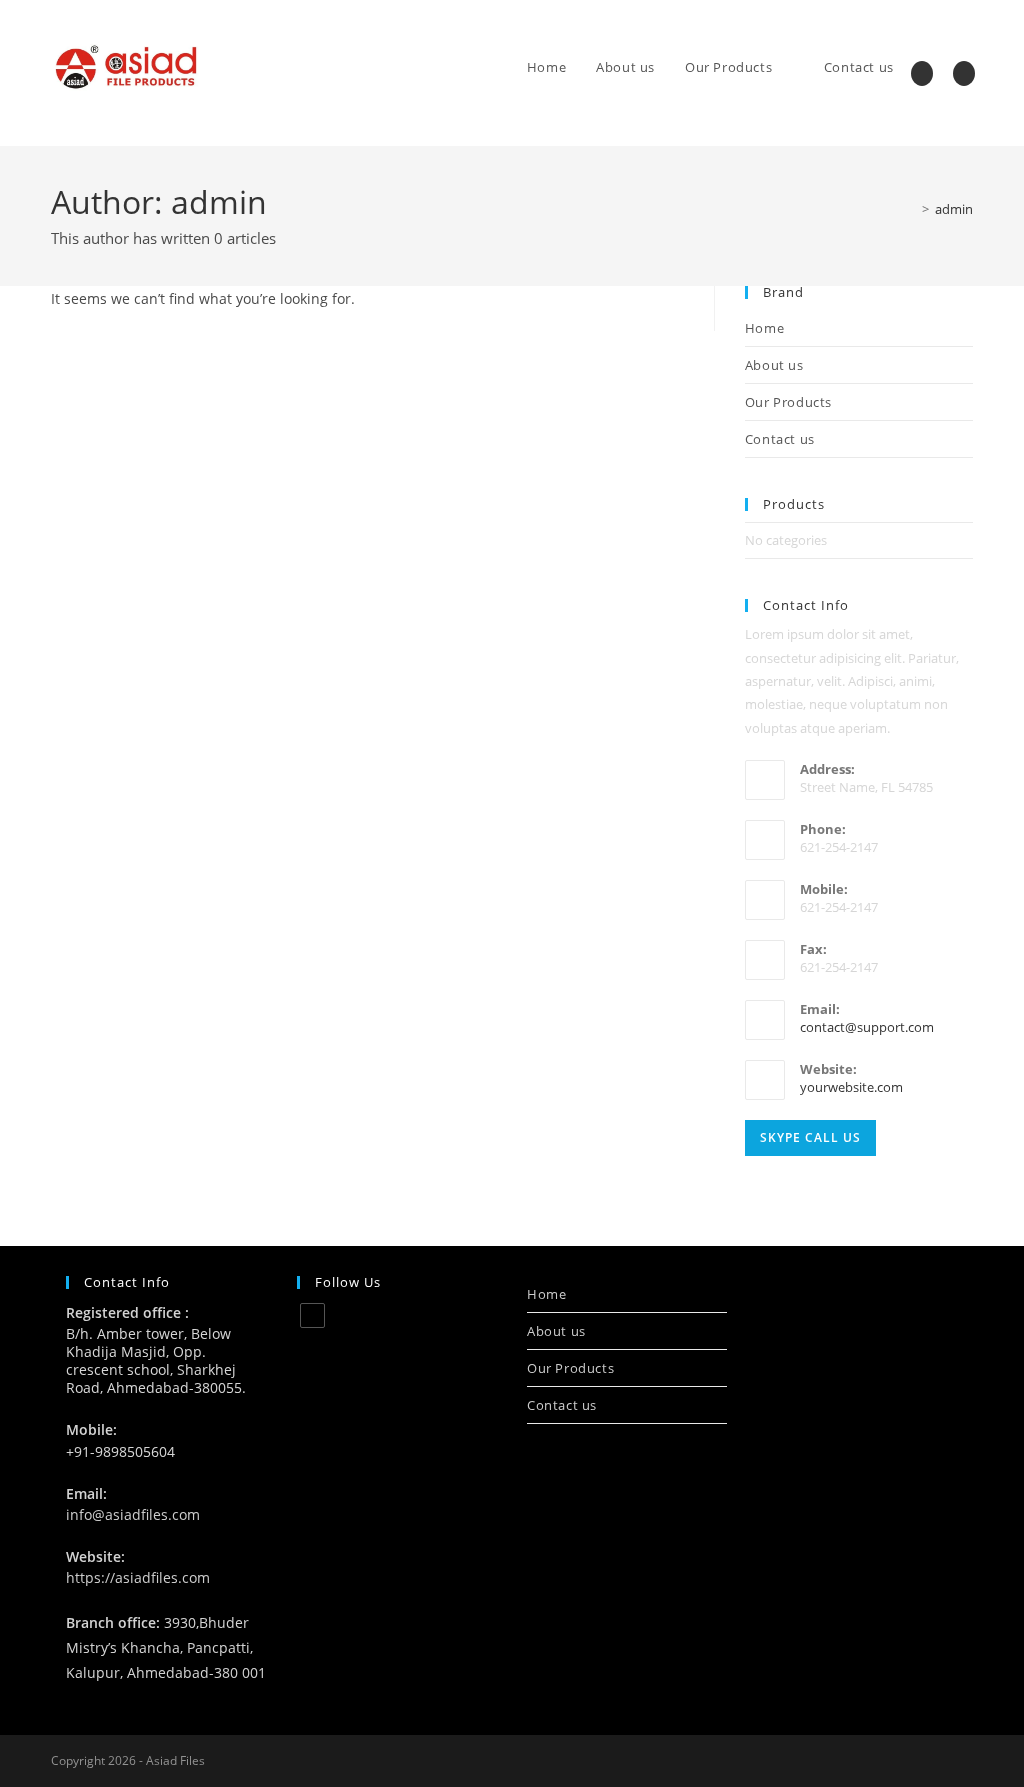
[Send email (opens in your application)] (964, 73)
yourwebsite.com (851, 1087)
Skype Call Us (810, 1137)
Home (764, 328)
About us (774, 365)
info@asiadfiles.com (133, 1514)
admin (954, 209)
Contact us (780, 439)
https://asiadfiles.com (138, 1577)
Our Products (788, 402)
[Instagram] (312, 1315)
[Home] (911, 209)
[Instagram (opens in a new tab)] (922, 73)
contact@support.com (867, 1027)
